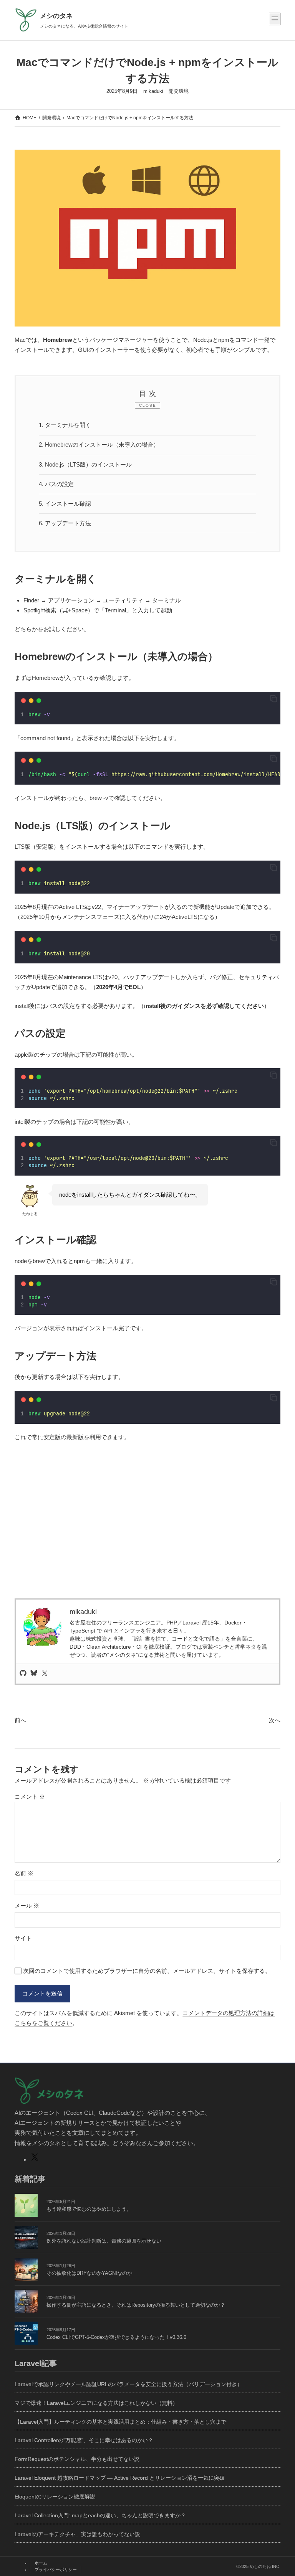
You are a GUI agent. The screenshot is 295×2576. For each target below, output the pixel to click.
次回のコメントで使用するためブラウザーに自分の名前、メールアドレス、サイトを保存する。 (147, 1971)
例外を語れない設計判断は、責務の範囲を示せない (104, 2241)
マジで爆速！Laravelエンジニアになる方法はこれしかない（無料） (96, 2403)
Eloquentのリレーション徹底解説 (55, 2497)
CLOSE (148, 405)
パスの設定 (56, 484)
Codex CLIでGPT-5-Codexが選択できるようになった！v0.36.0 (116, 2337)
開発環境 (179, 91)
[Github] (23, 1674)
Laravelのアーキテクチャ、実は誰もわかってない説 (77, 2534)
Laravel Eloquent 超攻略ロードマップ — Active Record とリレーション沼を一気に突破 (120, 2478)
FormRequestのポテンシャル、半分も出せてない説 (77, 2459)
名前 (24, 1873)
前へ (20, 1720)
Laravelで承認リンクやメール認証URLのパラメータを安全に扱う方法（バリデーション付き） (128, 2384)
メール (27, 1906)
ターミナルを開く (65, 425)
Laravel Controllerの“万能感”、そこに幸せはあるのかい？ (84, 2440)
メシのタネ (56, 16)
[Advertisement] (147, 1536)
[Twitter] (45, 1674)
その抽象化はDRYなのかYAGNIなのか (89, 2273)
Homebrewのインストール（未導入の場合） (99, 444)
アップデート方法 (65, 523)
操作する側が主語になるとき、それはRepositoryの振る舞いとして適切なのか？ (136, 2305)
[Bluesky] (34, 1674)
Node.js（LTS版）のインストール (85, 464)
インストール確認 (65, 504)
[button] (273, 699)
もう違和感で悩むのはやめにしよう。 (89, 2209)
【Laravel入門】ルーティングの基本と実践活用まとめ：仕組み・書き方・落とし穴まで (120, 2422)
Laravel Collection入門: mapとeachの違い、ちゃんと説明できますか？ (100, 2515)
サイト (23, 1938)
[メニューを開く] (275, 19)
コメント (30, 1797)
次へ (275, 1720)
